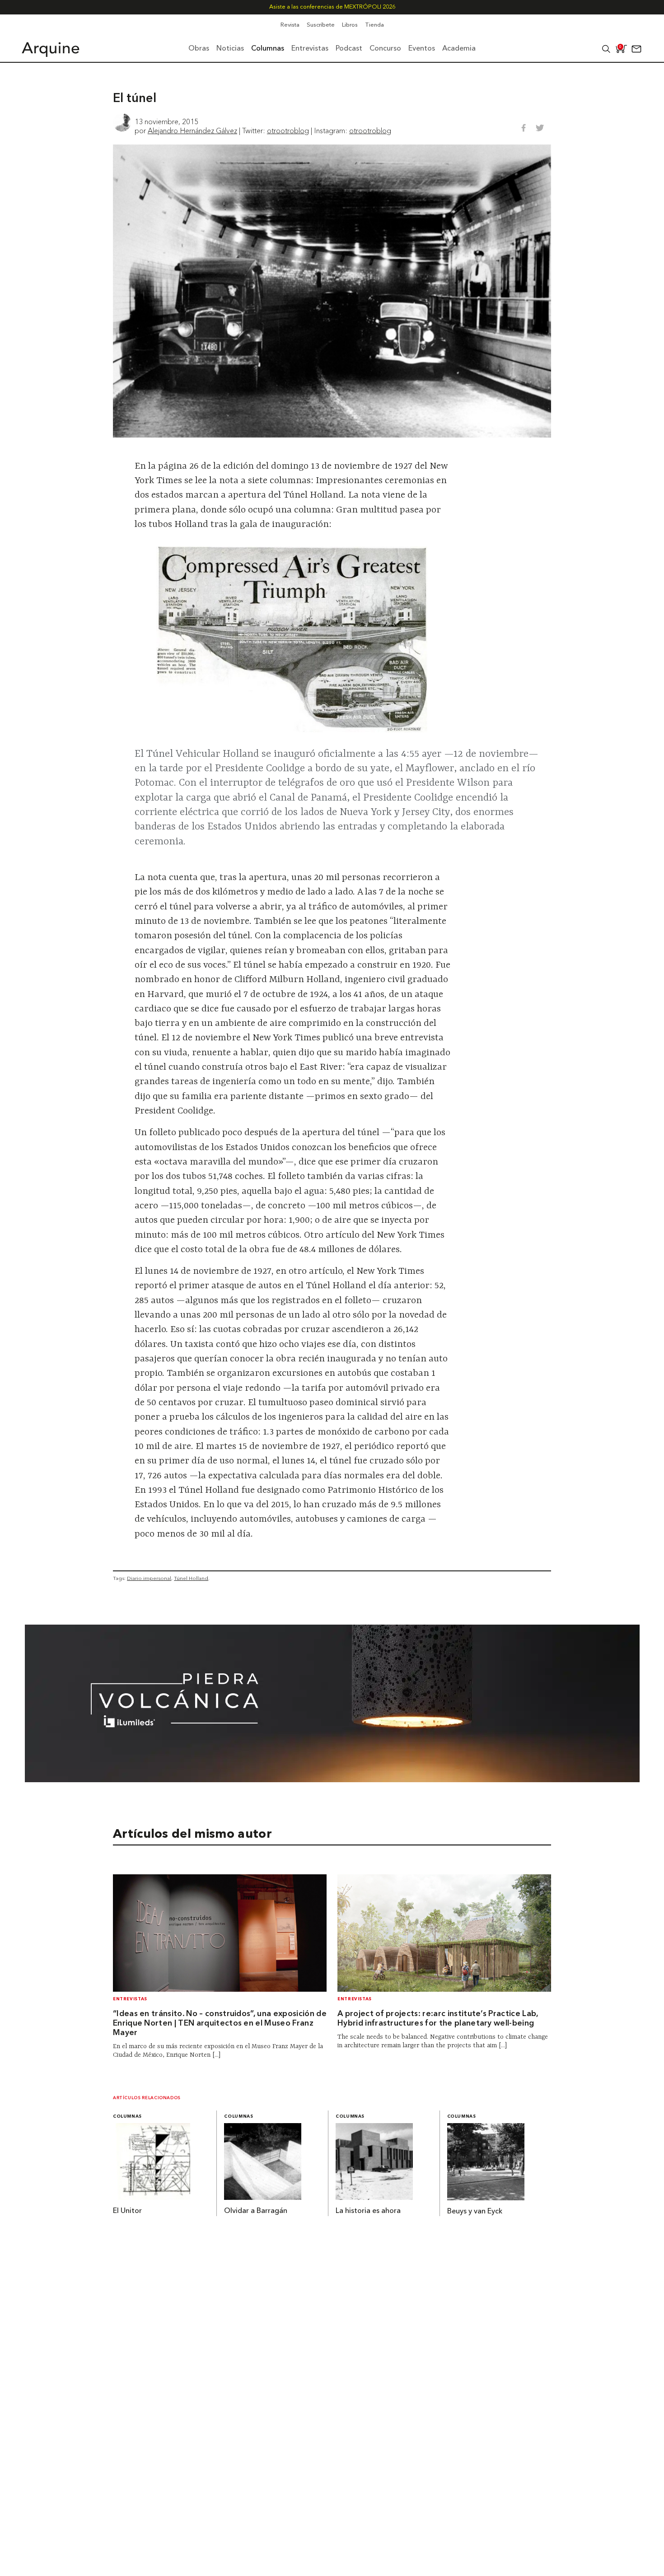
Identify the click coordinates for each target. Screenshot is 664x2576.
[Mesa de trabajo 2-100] (332, 1779)
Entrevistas (130, 1999)
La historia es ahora (368, 2211)
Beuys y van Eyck (475, 2212)
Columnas (127, 2117)
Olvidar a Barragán (256, 2211)
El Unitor (127, 2211)
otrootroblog (288, 130)
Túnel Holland (191, 1578)
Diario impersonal (149, 1578)
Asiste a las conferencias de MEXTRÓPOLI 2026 (332, 7)
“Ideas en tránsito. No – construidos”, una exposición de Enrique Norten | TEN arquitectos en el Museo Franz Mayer (220, 2024)
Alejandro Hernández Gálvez (192, 130)
